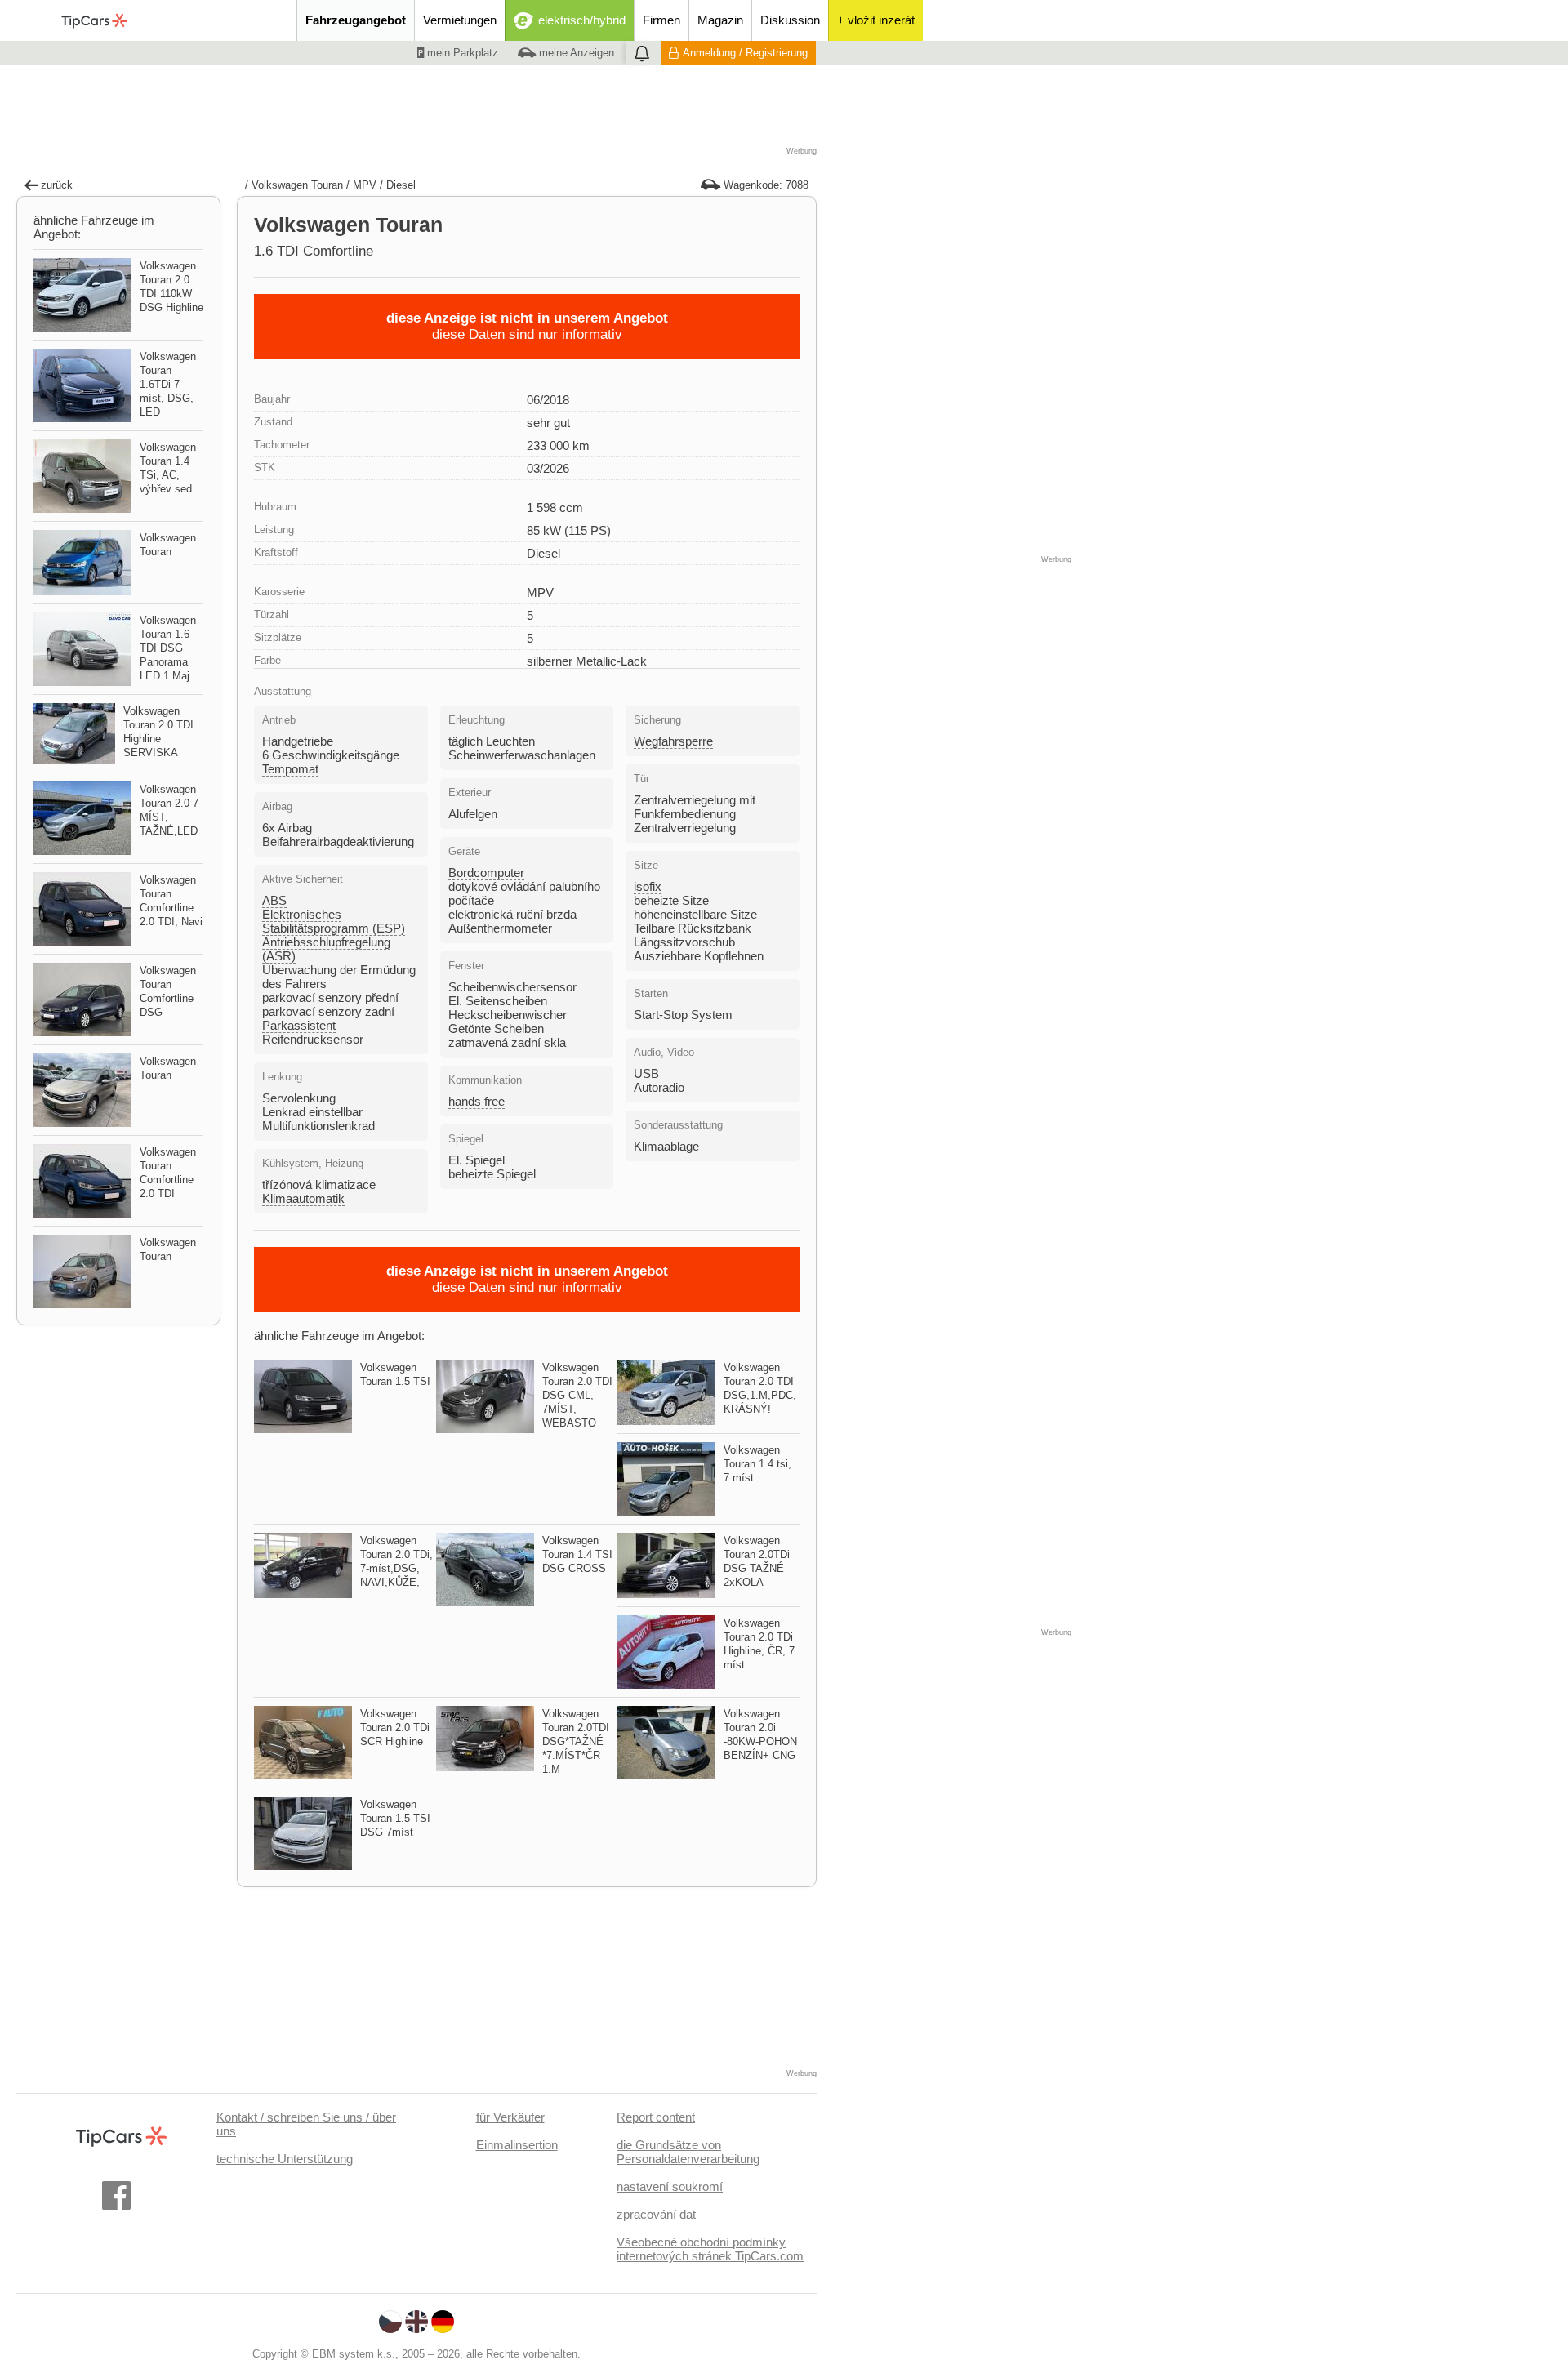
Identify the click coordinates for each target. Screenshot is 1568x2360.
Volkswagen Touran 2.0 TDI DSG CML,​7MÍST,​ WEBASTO (577, 1395)
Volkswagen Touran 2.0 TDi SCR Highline (395, 1728)
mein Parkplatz (461, 53)
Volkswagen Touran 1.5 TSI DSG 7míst (395, 1818)
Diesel (401, 185)
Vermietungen (460, 20)
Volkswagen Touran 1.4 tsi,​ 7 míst (757, 1464)
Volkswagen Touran (297, 185)
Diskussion (790, 20)
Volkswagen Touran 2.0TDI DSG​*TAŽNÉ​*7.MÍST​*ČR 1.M (576, 1741)
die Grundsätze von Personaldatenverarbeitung (688, 2152)
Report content (656, 2117)
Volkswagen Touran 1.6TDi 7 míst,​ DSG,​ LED (168, 384)
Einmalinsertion (517, 2145)
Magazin (720, 20)
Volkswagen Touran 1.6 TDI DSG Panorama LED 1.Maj (168, 648)
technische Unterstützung (285, 2159)
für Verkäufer (510, 2117)
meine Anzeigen (575, 53)
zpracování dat (656, 2214)
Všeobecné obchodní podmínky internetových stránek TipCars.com (710, 2249)
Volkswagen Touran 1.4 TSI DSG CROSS (577, 1554)
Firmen (661, 20)
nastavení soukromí (670, 2186)
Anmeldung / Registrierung (745, 53)
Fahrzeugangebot (356, 20)
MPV (365, 185)
